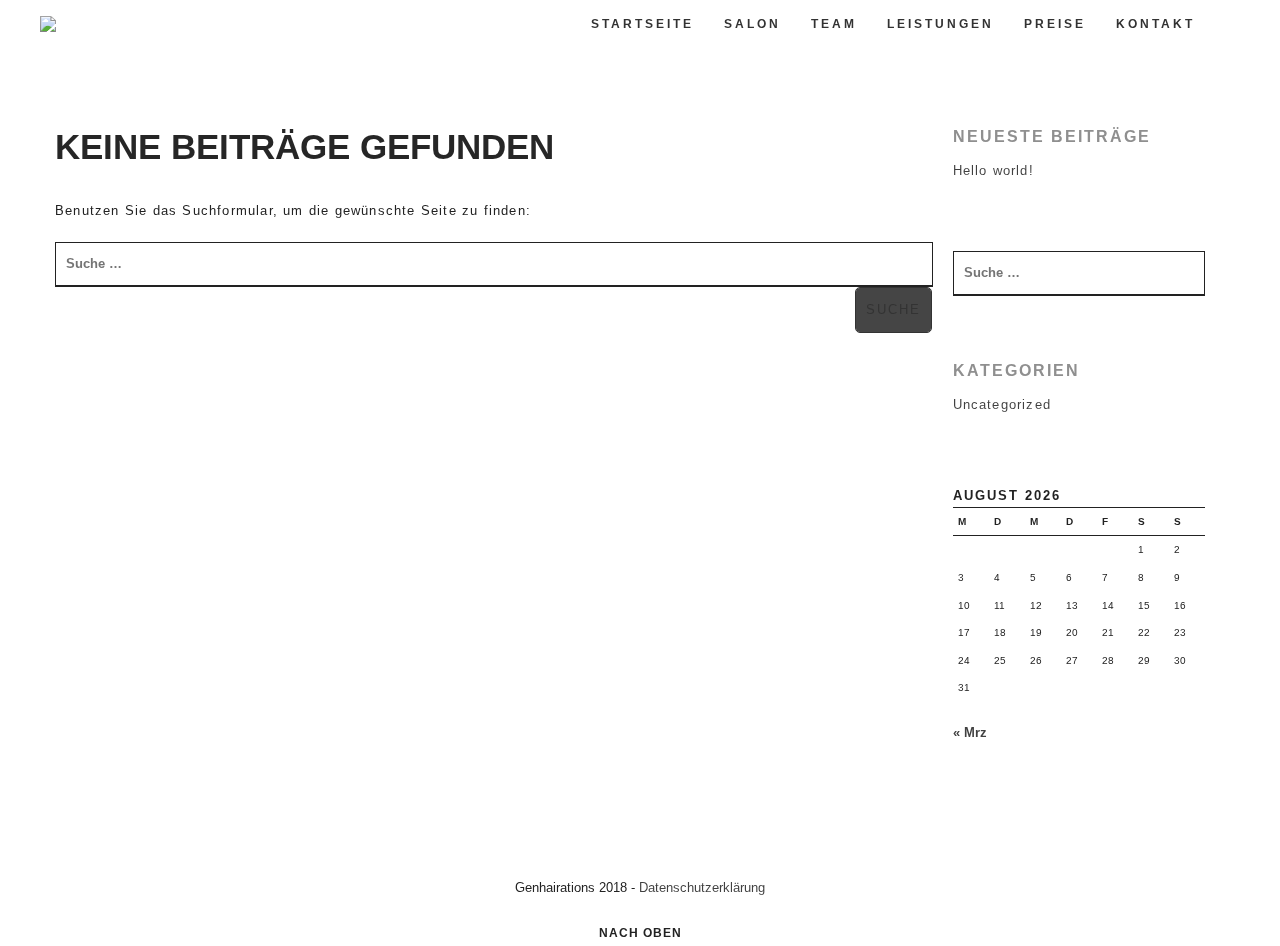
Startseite (642, 24)
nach (640, 933)
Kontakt (1155, 24)
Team (834, 24)
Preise (1055, 24)
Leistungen (940, 24)
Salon (752, 24)
